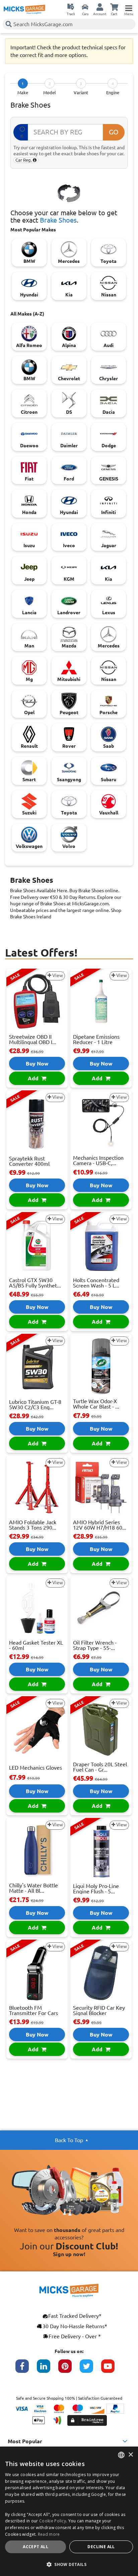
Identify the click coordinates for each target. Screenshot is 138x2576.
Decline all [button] (101, 2547)
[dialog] (69, 2511)
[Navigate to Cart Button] (114, 7)
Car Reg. (24, 160)
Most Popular (25, 2441)
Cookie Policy (53, 2521)
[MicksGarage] (24, 9)
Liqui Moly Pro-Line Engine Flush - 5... (96, 1889)
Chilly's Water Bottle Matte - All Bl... (33, 1888)
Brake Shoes (58, 220)
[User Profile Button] (100, 7)
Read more (49, 2534)
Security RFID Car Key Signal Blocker (99, 2010)
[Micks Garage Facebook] (26, 2369)
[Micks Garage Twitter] (90, 2369)
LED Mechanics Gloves (36, 1768)
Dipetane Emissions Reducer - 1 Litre (96, 1039)
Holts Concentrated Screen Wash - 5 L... (96, 1283)
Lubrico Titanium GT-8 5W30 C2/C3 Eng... (35, 1405)
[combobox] (121, 2455)
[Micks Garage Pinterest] (69, 2369)
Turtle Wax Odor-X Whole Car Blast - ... (96, 1404)
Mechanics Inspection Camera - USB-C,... (98, 1160)
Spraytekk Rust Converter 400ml (29, 1161)
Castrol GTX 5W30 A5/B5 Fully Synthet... (35, 1283)
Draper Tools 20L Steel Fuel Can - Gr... (100, 1767)
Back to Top (69, 2140)
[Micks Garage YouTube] (112, 2369)
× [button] (130, 2455)
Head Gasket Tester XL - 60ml (36, 1645)
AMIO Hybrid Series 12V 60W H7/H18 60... (100, 1525)
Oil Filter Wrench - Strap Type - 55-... (95, 1645)
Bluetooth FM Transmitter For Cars (33, 2010)
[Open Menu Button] (129, 7)
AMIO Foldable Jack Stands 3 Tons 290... (33, 1525)
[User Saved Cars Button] (85, 7)
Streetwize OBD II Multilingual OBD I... (33, 1039)
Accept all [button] (36, 2547)
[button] (69, 2564)
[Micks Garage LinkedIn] (48, 2369)
